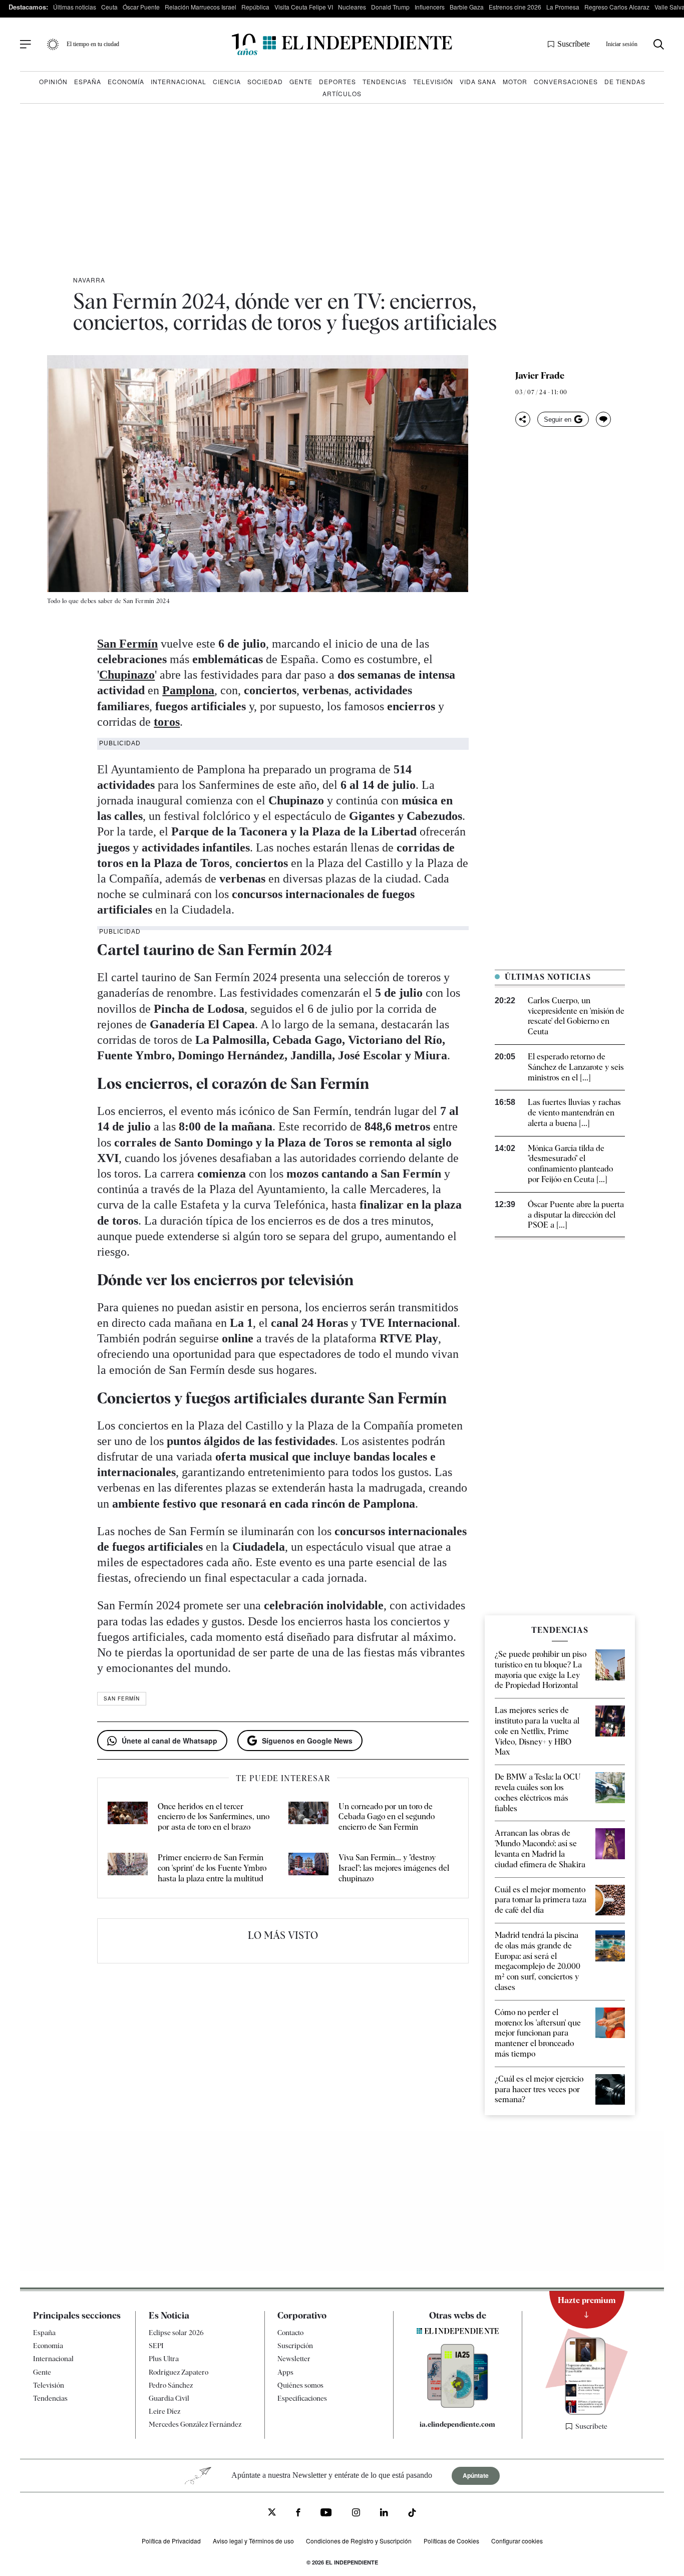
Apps (285, 2372)
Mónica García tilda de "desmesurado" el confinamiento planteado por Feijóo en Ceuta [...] (570, 1164)
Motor (515, 81)
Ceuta (109, 7)
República (255, 7)
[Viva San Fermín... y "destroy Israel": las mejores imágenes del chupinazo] (308, 1868)
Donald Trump (390, 7)
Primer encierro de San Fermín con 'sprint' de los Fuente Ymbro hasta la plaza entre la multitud (212, 1868)
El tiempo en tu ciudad (93, 44)
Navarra (89, 280)
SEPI (156, 2346)
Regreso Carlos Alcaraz (617, 7)
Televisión (433, 81)
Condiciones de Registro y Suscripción (359, 2541)
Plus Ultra (164, 2359)
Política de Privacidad (171, 2541)
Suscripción (295, 2346)
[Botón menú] (26, 45)
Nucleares (352, 7)
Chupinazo (127, 675)
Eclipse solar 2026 (176, 2333)
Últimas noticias (75, 7)
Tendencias (385, 81)
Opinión (53, 81)
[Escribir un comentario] (603, 419)
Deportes (337, 81)
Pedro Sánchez (171, 2385)
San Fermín (127, 644)
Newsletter (294, 2359)
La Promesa (563, 7)
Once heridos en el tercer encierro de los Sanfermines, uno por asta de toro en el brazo (214, 1817)
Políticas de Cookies (451, 2541)
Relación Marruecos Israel (201, 7)
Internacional (179, 81)
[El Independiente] (342, 44)
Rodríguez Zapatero (179, 2372)
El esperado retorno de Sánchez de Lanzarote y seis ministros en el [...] (576, 1067)
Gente (301, 81)
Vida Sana (478, 81)
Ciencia (227, 81)
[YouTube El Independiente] (326, 2514)
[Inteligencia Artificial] (458, 2405)
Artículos (342, 93)
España (88, 81)
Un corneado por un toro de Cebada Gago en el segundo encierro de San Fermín (387, 1817)
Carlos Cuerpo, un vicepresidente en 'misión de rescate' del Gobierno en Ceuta (576, 1016)
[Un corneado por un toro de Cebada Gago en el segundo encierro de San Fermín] (308, 1817)
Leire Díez (164, 2411)
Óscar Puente (141, 7)
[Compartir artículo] (523, 419)
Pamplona (188, 690)
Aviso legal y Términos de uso (253, 2541)
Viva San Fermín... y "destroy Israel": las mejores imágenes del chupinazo (394, 1868)
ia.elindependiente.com (457, 2424)
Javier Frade (540, 376)
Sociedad (265, 81)
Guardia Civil (169, 2398)
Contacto (290, 2333)
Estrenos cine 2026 (515, 7)
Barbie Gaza (467, 7)
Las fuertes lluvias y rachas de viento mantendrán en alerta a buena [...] (574, 1113)
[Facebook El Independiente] (298, 2514)
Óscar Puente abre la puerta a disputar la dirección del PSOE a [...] (576, 1215)
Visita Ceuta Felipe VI (304, 7)
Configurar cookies (517, 2541)
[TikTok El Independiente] (412, 2515)
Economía (126, 81)
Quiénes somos (300, 2385)
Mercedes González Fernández (195, 2424)
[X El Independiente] (272, 2513)
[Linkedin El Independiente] (384, 2514)
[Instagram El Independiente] (356, 2514)
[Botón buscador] (659, 44)
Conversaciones (566, 81)
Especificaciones (302, 2398)
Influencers (430, 7)
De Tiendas (625, 81)
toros (167, 722)
